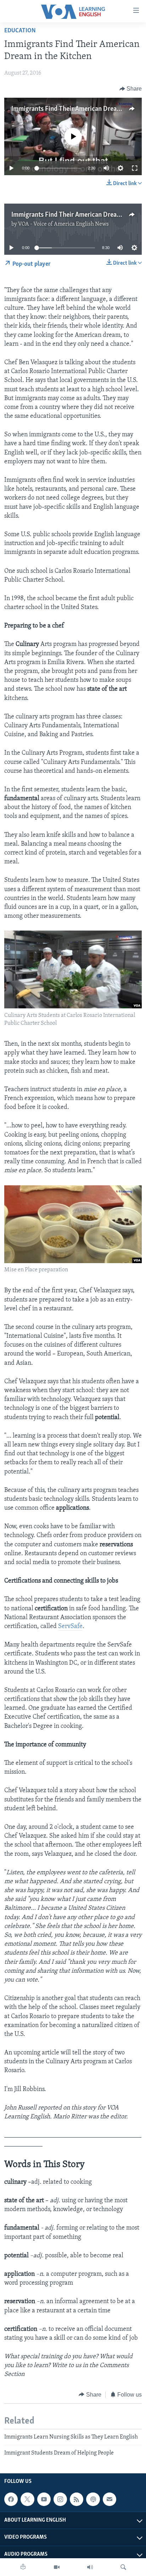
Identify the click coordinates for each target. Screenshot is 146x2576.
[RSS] (77, 2499)
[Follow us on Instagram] (60, 2499)
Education (20, 31)
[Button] (131, 89)
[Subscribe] (109, 2499)
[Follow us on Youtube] (44, 2499)
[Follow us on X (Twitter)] (27, 2499)
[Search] (123, 2567)
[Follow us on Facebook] (11, 2499)
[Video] (57, 2567)
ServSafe (70, 1627)
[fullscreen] (135, 168)
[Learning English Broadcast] (90, 2567)
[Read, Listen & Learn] (23, 2567)
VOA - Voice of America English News (63, 224)
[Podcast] (93, 2499)
